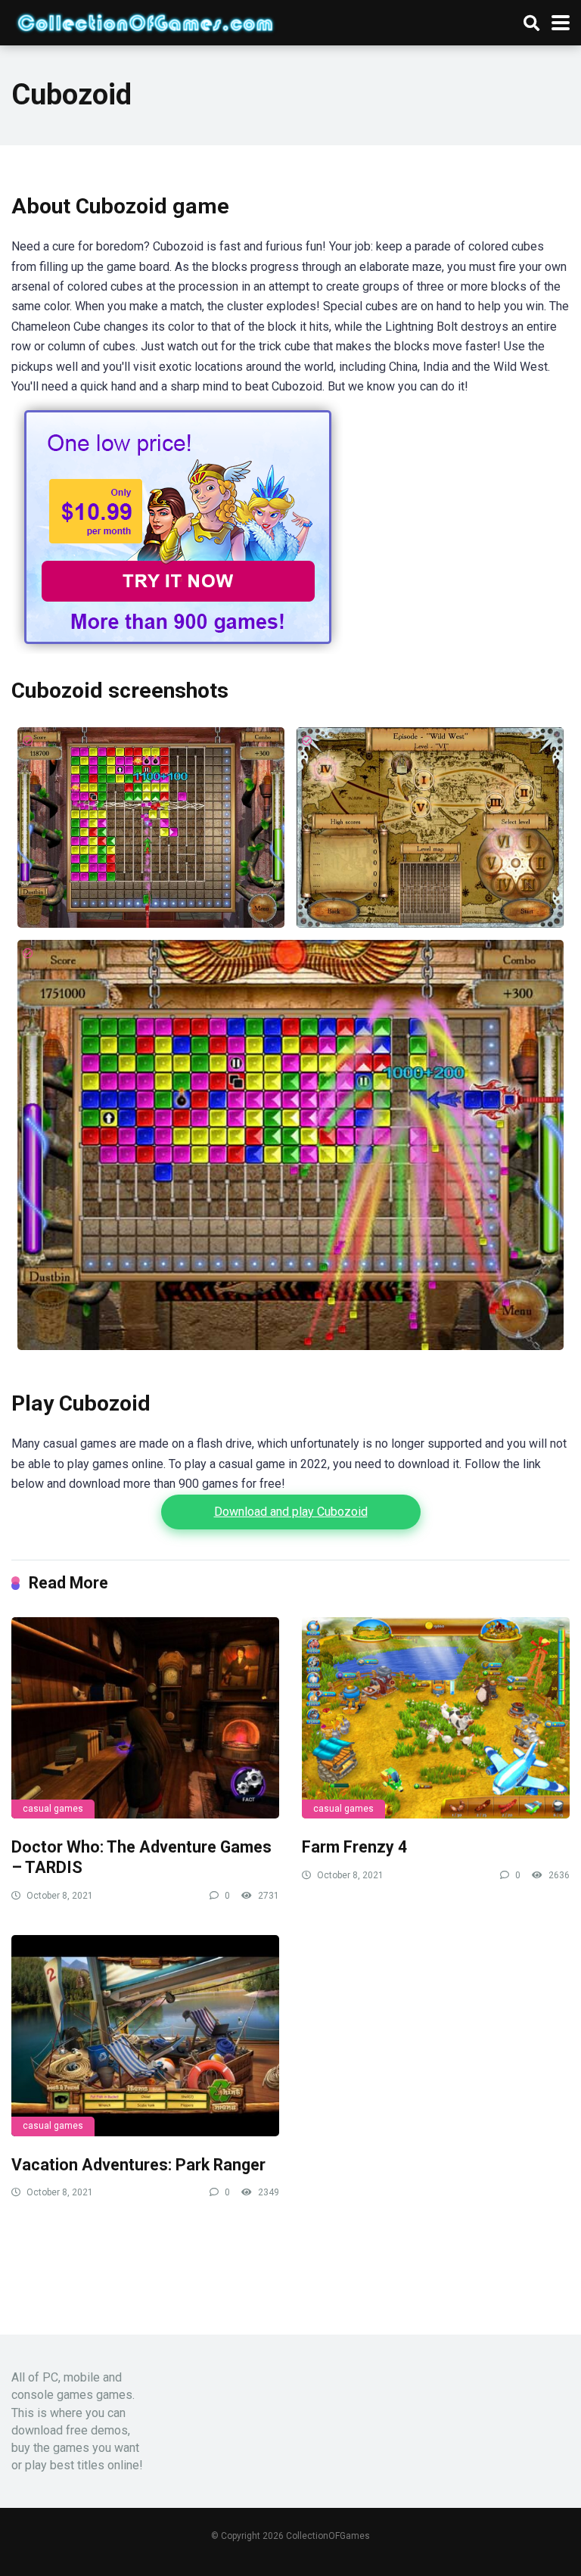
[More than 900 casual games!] (178, 650)
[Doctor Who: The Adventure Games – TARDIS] (145, 1718)
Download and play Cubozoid (291, 1512)
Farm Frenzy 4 (354, 1847)
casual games (53, 1809)
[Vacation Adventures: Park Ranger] (145, 2036)
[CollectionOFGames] (145, 21)
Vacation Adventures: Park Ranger (138, 2165)
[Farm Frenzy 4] (436, 1718)
